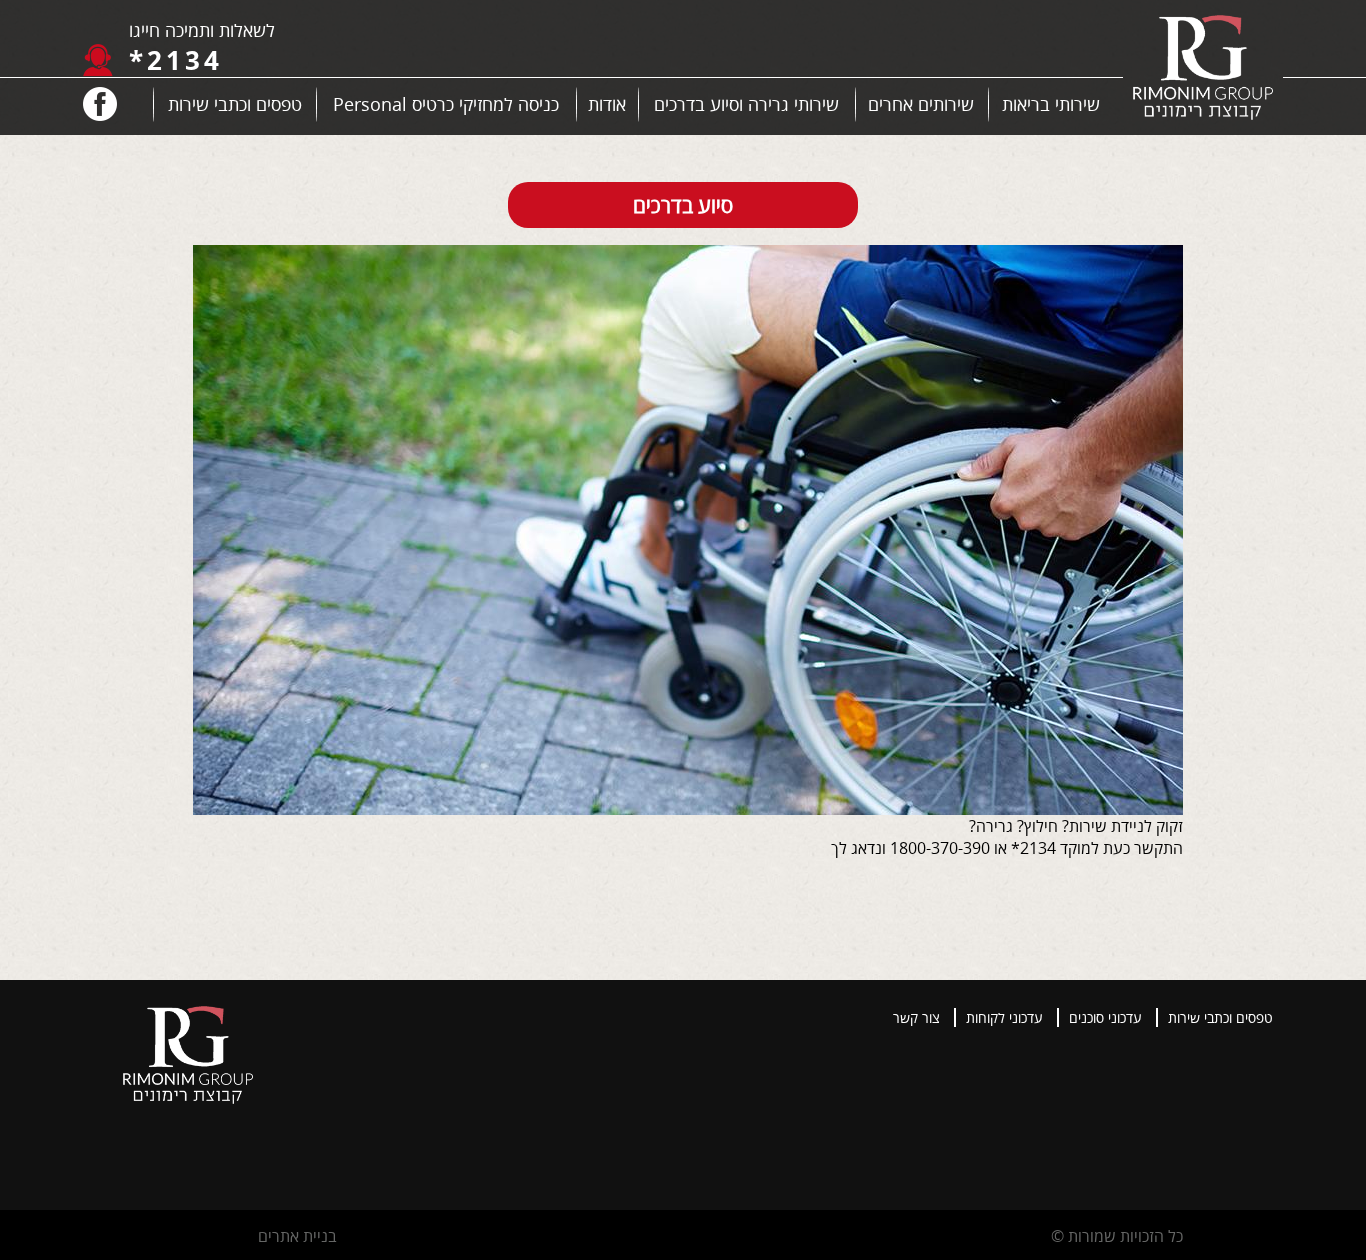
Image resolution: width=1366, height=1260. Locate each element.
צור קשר (916, 1017)
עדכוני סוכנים (1105, 1017)
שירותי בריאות (1051, 104)
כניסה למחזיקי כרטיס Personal (446, 104)
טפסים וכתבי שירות (235, 104)
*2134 (176, 60)
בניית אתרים (297, 1236)
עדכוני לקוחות (1004, 1017)
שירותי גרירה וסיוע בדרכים (746, 104)
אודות (607, 104)
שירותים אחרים (921, 104)
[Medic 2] (1203, 70)
